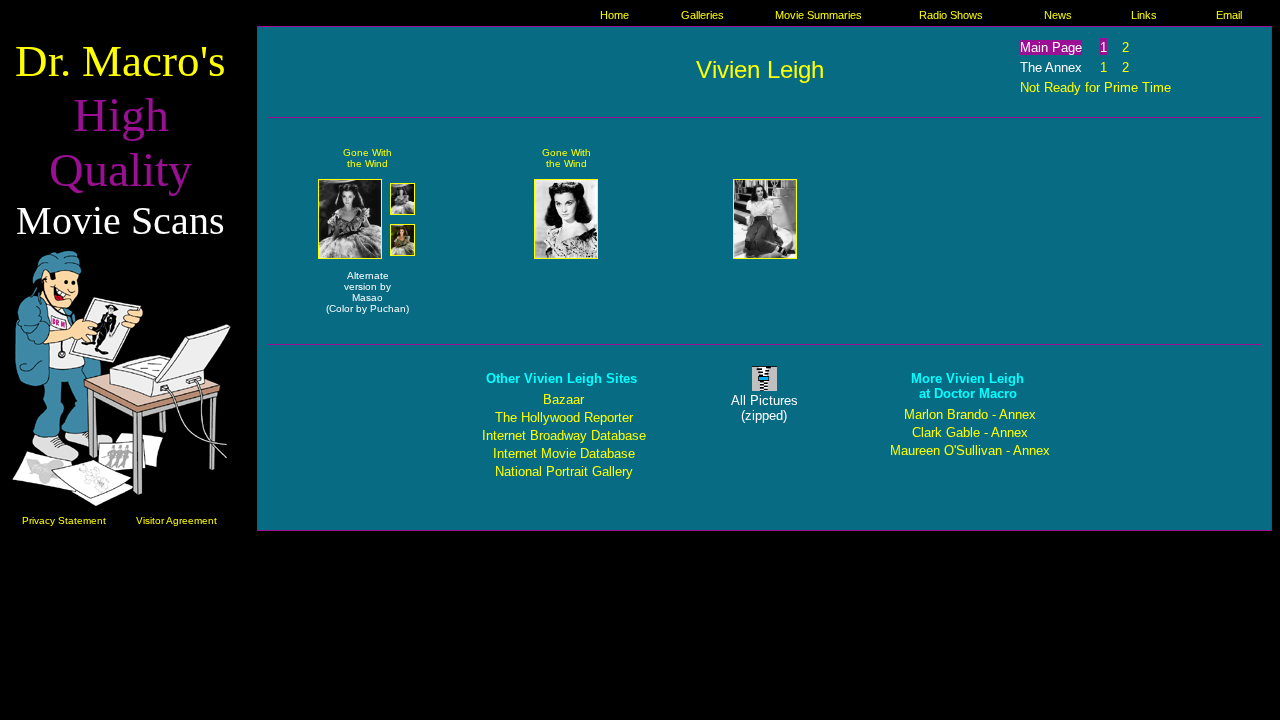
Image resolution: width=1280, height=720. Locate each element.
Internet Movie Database (564, 453)
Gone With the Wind (367, 158)
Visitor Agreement (176, 520)
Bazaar (563, 399)
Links (1144, 15)
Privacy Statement (64, 520)
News (1058, 15)
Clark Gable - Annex (970, 432)
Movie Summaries (818, 15)
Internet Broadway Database (564, 435)
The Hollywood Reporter (564, 417)
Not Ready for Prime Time (1095, 87)
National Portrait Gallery (564, 471)
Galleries (702, 15)
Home (614, 15)
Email (1229, 15)
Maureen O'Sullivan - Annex (970, 450)
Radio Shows (951, 15)
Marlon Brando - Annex (970, 414)
